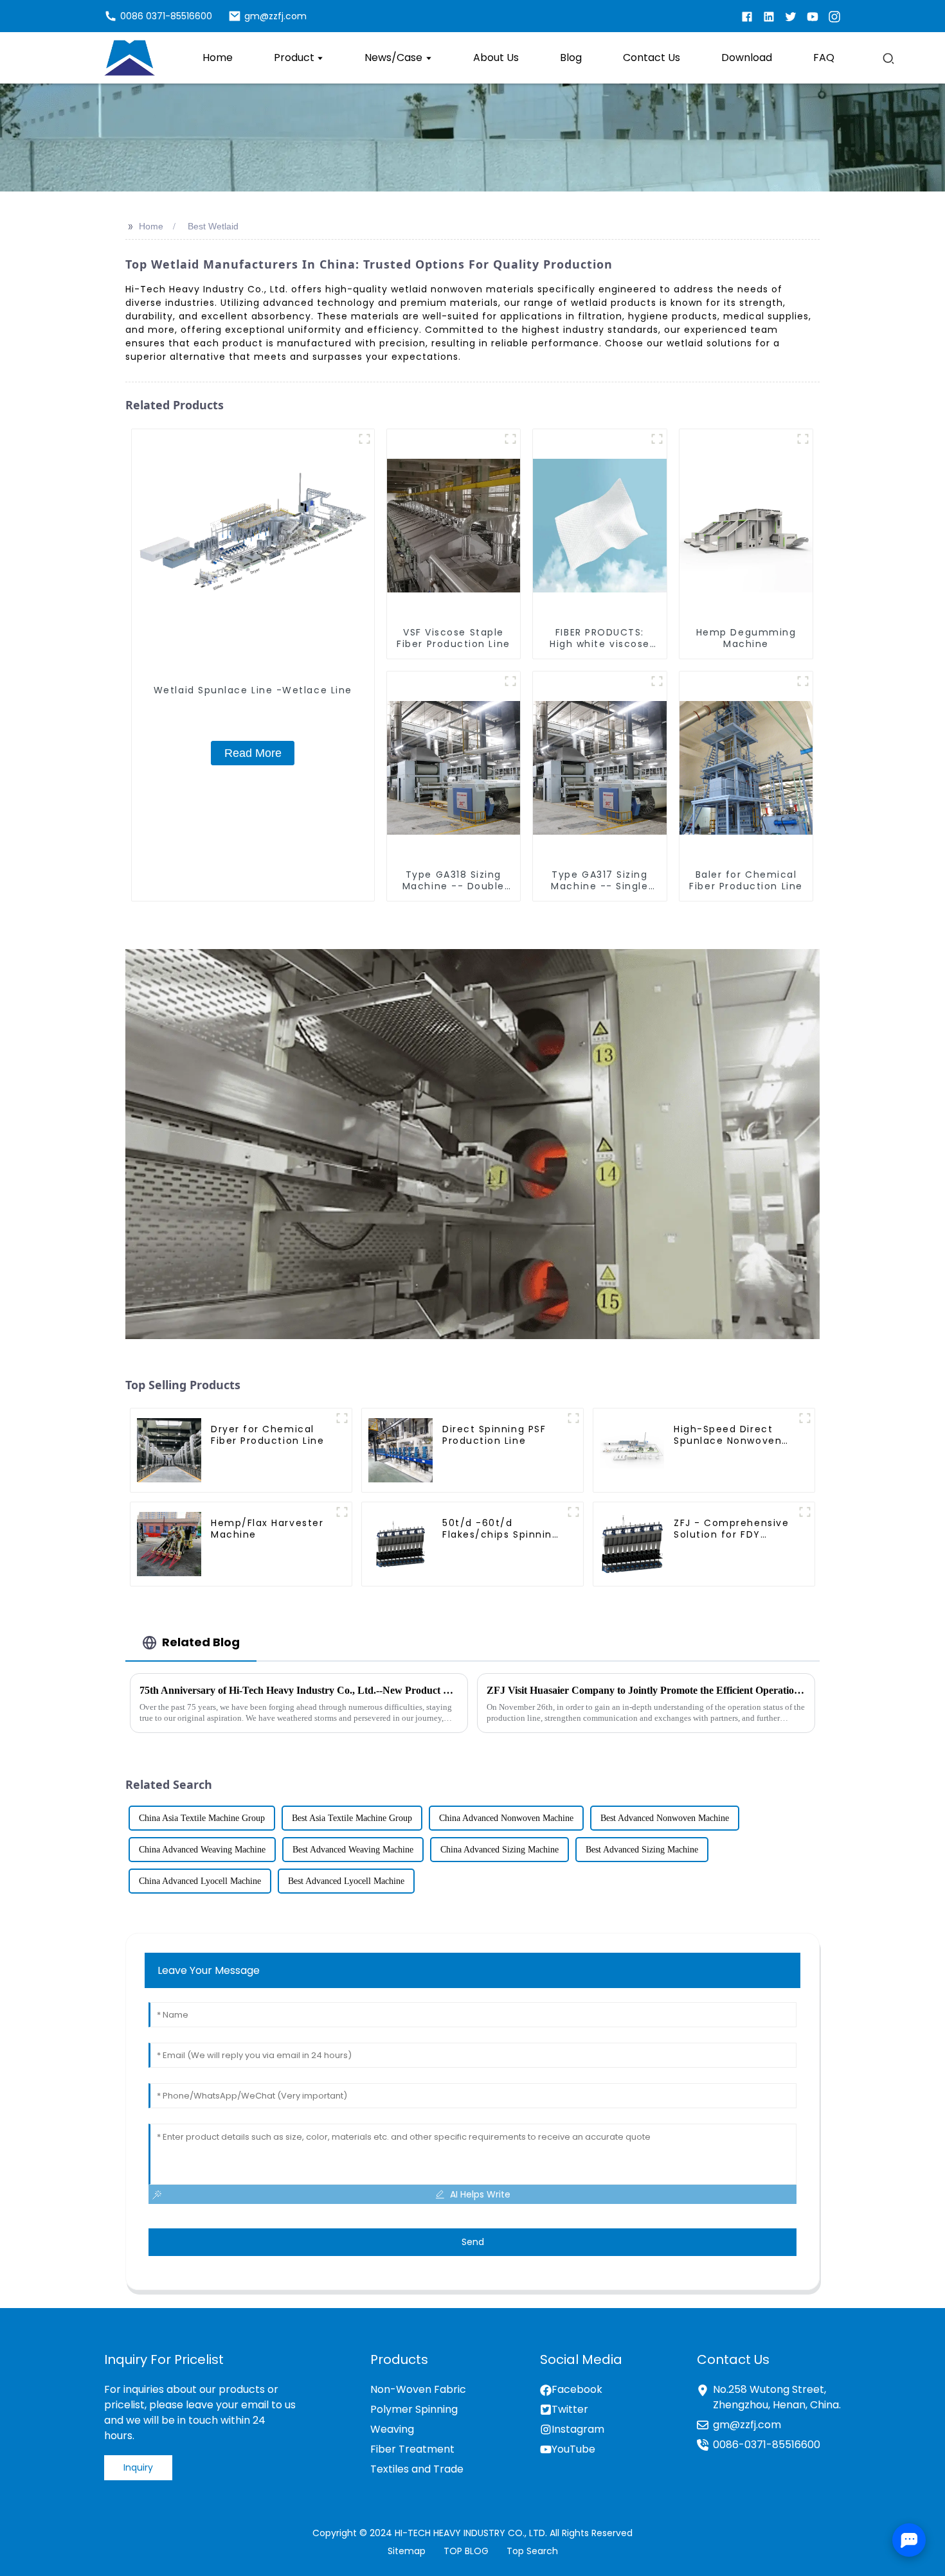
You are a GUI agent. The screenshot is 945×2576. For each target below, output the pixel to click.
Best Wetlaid (213, 226)
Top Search (532, 2551)
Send (473, 2242)
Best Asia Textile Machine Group (352, 1818)
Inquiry (138, 2467)
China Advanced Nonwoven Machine (506, 1818)
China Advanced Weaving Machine (202, 1850)
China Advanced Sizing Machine (500, 1850)
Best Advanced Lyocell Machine (346, 1881)
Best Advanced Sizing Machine (642, 1850)
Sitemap (407, 2551)
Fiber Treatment (412, 2449)
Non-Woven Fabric (418, 2389)
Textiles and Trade (417, 2469)
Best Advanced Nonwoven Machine (665, 1818)
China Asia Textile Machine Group (202, 1818)
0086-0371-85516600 (767, 2445)
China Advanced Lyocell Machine (200, 1881)
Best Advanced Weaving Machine (353, 1850)
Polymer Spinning (414, 2409)
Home (151, 226)
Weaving (392, 2429)
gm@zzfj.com (747, 2425)
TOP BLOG (466, 2551)
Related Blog (201, 1642)
